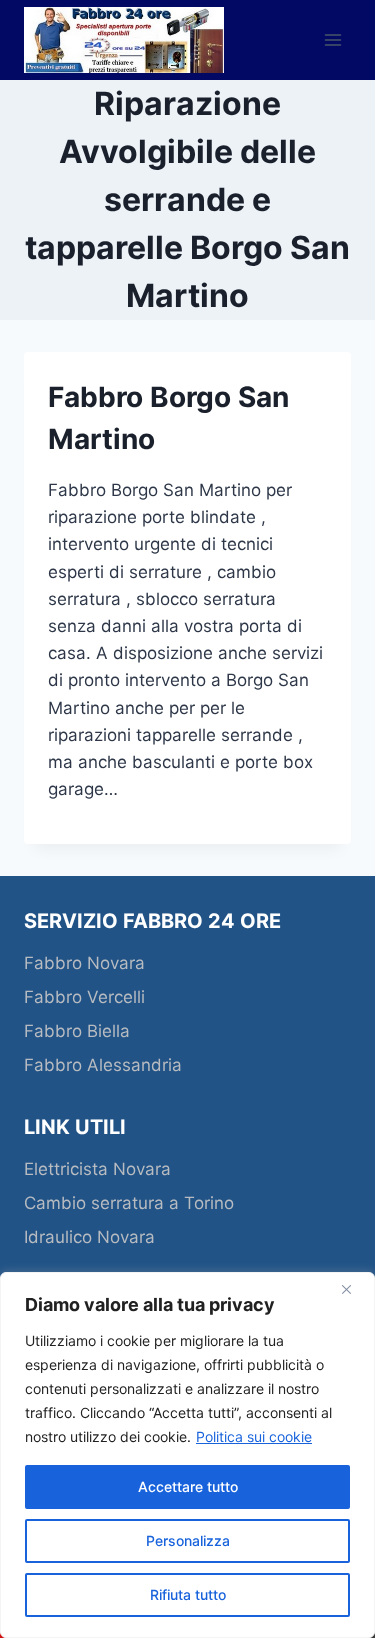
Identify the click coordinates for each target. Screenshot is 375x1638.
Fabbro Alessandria (105, 1065)
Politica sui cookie (254, 1436)
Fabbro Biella (79, 1031)
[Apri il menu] (332, 39)
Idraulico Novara (89, 1237)
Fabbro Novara (84, 963)
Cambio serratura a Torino (129, 1203)
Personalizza (188, 1540)
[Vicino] (354, 1289)
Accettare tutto (188, 1486)
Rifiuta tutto (188, 1594)
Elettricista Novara (97, 1169)
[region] (187, 1455)
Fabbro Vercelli (87, 997)
